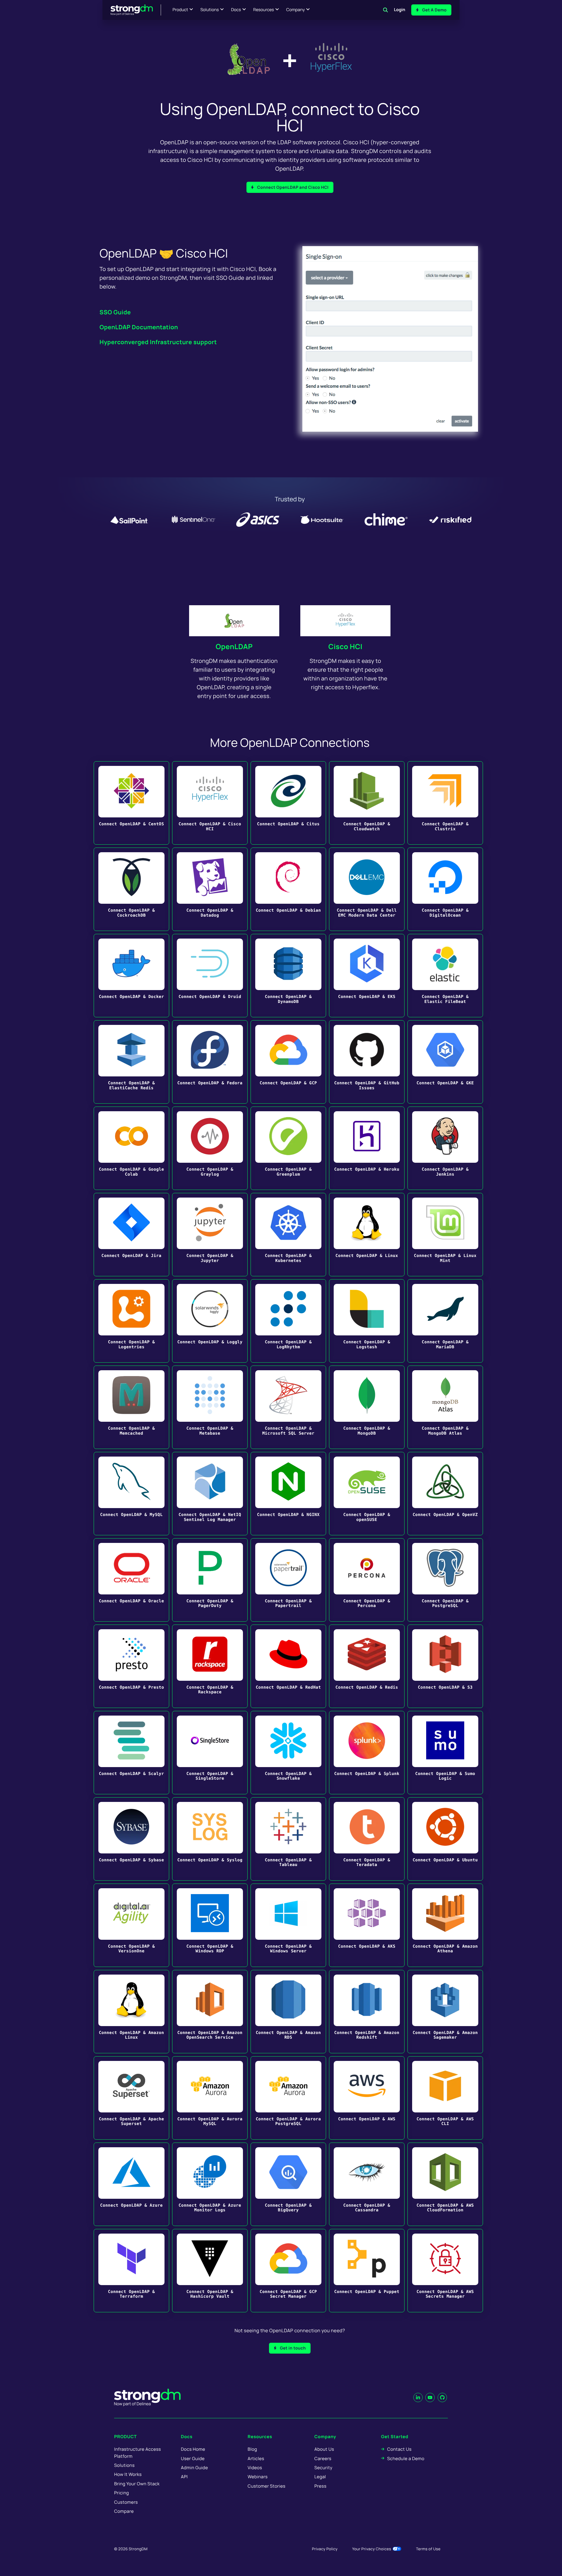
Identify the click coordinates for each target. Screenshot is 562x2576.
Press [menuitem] (320, 2486)
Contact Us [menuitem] (399, 2449)
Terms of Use (428, 2549)
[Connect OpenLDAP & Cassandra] (367, 2184)
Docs (236, 10)
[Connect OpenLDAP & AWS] (367, 2098)
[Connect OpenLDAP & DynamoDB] (288, 976)
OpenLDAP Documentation (139, 327)
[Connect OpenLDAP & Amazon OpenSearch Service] (210, 2012)
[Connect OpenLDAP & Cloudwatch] (367, 803)
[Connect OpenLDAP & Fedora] (210, 1062)
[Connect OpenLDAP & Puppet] (367, 2271)
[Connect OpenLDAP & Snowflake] (288, 1753)
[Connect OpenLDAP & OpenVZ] (445, 1494)
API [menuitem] (184, 2477)
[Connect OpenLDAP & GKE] (445, 1062)
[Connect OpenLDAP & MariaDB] (445, 1321)
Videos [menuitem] (255, 2468)
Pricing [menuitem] (122, 2493)
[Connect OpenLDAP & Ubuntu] (445, 1839)
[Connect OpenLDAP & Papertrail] (288, 1580)
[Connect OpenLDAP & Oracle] (131, 1580)
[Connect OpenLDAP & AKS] (367, 1925)
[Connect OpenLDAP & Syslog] (210, 1839)
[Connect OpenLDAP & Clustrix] (445, 803)
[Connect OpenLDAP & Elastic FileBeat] (445, 976)
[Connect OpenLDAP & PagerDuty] (210, 1580)
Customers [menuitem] (126, 2502)
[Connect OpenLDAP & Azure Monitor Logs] (210, 2184)
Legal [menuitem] (320, 2477)
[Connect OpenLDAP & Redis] (367, 1666)
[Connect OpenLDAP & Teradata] (367, 1839)
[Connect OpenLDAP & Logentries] (131, 1321)
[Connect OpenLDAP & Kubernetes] (288, 1235)
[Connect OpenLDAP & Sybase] (131, 1839)
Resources (264, 10)
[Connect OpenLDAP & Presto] (131, 1666)
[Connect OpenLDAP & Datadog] (210, 889)
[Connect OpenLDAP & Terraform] (131, 2271)
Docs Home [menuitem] (193, 2449)
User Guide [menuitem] (193, 2458)
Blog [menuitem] (252, 2449)
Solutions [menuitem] (124, 2465)
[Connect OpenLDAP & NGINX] (288, 1494)
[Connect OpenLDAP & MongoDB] (367, 1407)
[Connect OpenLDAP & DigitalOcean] (445, 889)
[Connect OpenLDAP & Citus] (288, 803)
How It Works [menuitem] (128, 2474)
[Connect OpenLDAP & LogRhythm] (288, 1321)
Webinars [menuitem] (258, 2477)
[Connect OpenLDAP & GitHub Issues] (367, 1062)
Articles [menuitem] (256, 2458)
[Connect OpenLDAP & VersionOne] (131, 1925)
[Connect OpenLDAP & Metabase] (210, 1407)
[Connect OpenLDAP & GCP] (288, 1062)
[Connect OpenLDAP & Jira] (131, 1235)
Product (180, 10)
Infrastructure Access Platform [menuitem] (138, 2452)
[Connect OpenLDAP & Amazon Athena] (445, 1925)
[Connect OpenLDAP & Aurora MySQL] (210, 2098)
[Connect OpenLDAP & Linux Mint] (445, 1235)
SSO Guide (115, 312)
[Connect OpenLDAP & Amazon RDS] (288, 2012)
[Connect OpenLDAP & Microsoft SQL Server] (288, 1407)
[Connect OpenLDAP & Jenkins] (445, 1148)
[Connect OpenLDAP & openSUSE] (367, 1494)
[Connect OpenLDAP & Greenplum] (288, 1148)
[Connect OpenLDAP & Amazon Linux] (131, 2012)
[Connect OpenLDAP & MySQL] (131, 1494)
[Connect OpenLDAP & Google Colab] (131, 1148)
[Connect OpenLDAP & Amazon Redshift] (367, 2012)
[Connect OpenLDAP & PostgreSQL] (445, 1580)
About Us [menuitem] (324, 2449)
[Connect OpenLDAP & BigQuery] (288, 2184)
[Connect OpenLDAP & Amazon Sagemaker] (445, 2012)
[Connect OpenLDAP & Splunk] (367, 1753)
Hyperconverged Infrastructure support (158, 342)
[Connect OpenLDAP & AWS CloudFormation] (445, 2184)
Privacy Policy (325, 2549)
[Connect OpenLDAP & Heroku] (367, 1148)
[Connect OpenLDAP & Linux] (367, 1235)
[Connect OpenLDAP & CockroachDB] (131, 889)
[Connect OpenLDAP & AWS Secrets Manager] (445, 2271)
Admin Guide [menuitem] (194, 2468)
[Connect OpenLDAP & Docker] (131, 976)
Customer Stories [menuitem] (267, 2486)
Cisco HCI (346, 647)
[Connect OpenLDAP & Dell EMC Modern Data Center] (367, 889)
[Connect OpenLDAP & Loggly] (210, 1321)
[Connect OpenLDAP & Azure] (131, 2184)
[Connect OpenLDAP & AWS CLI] (445, 2098)
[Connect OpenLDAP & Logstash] (367, 1321)
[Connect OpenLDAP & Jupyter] (210, 1235)
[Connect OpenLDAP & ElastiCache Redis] (131, 1062)
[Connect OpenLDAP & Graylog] (210, 1148)
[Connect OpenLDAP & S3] (445, 1666)
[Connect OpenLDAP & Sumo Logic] (445, 1753)
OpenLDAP (234, 647)
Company (295, 10)
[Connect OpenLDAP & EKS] (367, 976)
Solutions (209, 10)
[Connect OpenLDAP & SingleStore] (210, 1753)
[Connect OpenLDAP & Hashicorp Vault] (210, 2271)
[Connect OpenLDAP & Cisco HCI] (210, 803)
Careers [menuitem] (323, 2458)
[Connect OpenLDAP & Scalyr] (131, 1753)
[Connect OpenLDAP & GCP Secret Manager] (288, 2271)
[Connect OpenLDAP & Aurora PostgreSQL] (288, 2098)
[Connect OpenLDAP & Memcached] (131, 1407)
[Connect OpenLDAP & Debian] (288, 889)
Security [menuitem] (323, 2468)
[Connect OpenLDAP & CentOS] (131, 803)
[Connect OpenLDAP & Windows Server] (288, 1925)
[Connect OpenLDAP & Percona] (367, 1580)
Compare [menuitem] (124, 2511)
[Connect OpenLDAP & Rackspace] (210, 1666)
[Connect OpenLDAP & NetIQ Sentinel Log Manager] (210, 1494)
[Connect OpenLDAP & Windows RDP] (210, 1925)
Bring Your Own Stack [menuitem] (137, 2484)
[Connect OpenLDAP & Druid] (210, 976)
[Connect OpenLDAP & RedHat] (288, 1666)
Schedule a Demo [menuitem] (406, 2458)
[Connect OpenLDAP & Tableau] (288, 1839)
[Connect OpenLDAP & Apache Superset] (131, 2098)
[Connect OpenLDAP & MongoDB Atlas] (445, 1407)
